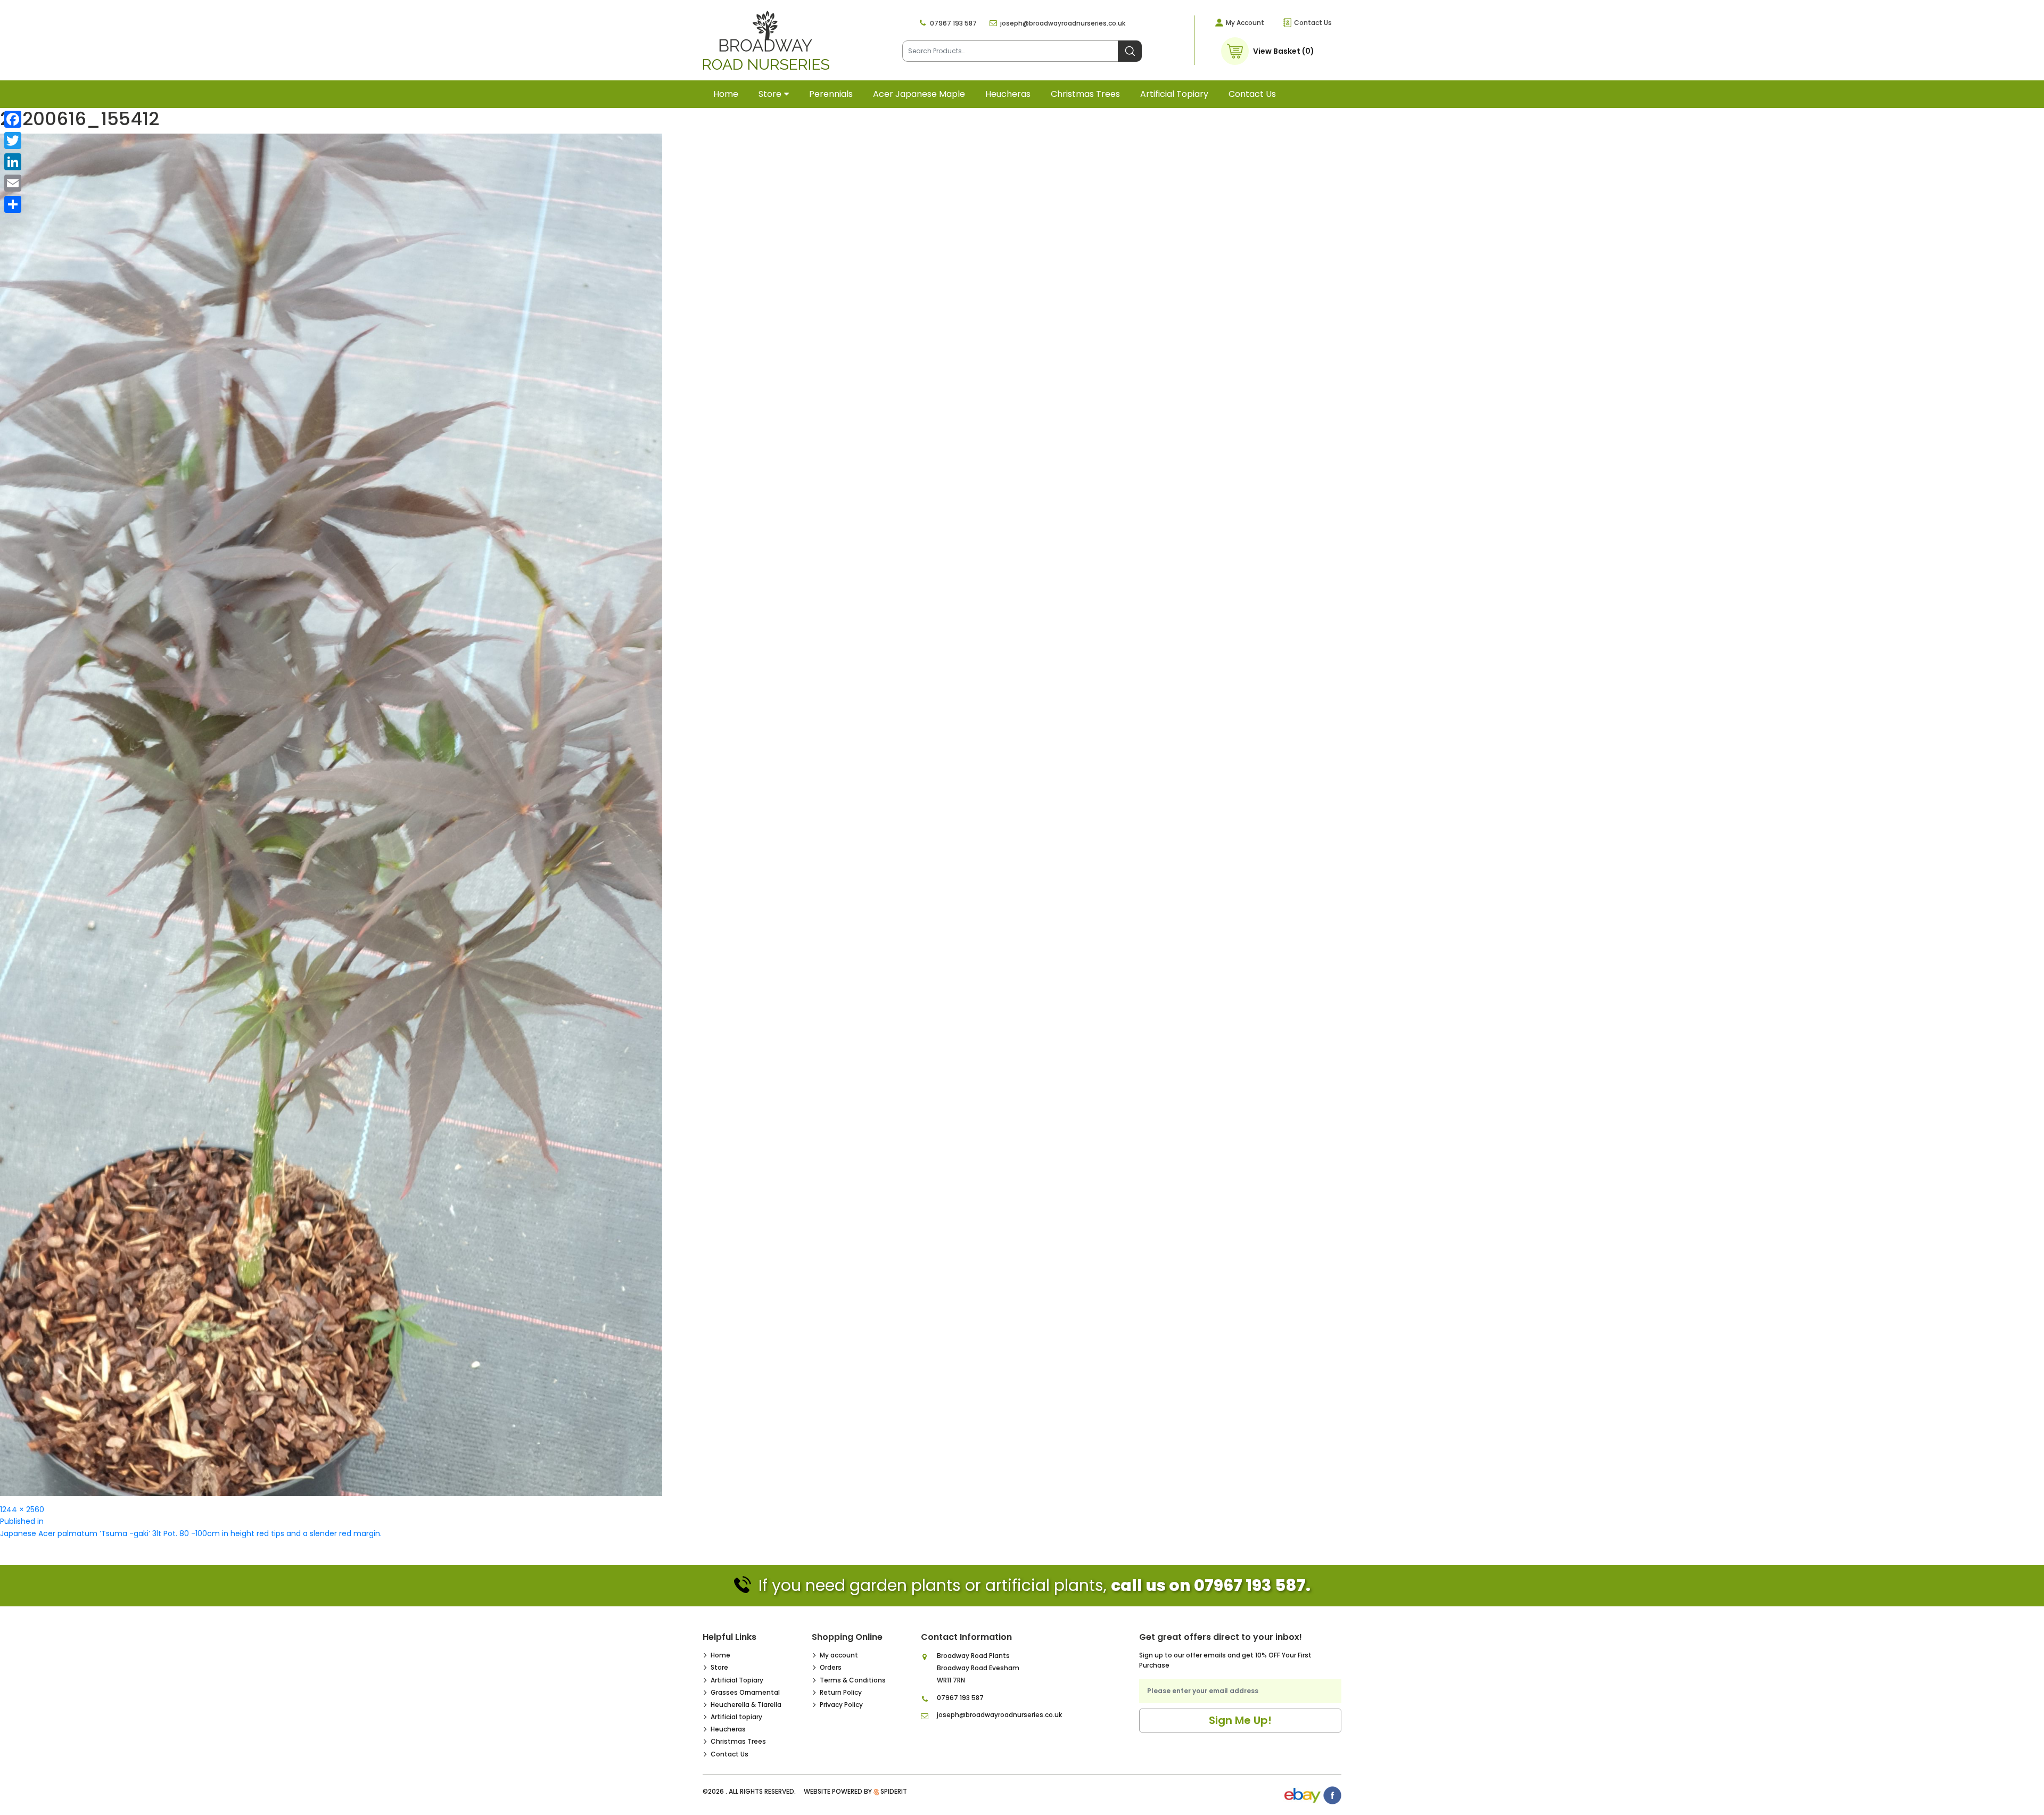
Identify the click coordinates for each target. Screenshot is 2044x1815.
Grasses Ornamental (745, 1692)
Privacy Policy (841, 1705)
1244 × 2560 (22, 1509)
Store (770, 94)
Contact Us (1313, 23)
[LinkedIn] (13, 162)
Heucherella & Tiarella (746, 1705)
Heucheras (1008, 94)
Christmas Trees (1085, 94)
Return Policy (841, 1692)
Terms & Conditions (853, 1680)
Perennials (831, 94)
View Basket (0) (1284, 51)
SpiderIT (894, 1791)
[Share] (13, 204)
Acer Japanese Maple (919, 94)
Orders (831, 1667)
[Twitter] (13, 141)
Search (1130, 51)
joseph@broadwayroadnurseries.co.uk (1063, 23)
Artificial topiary (1174, 94)
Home (726, 94)
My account (839, 1655)
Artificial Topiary (737, 1680)
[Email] (13, 183)
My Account (1245, 23)
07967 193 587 (953, 23)
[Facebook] (13, 119)
